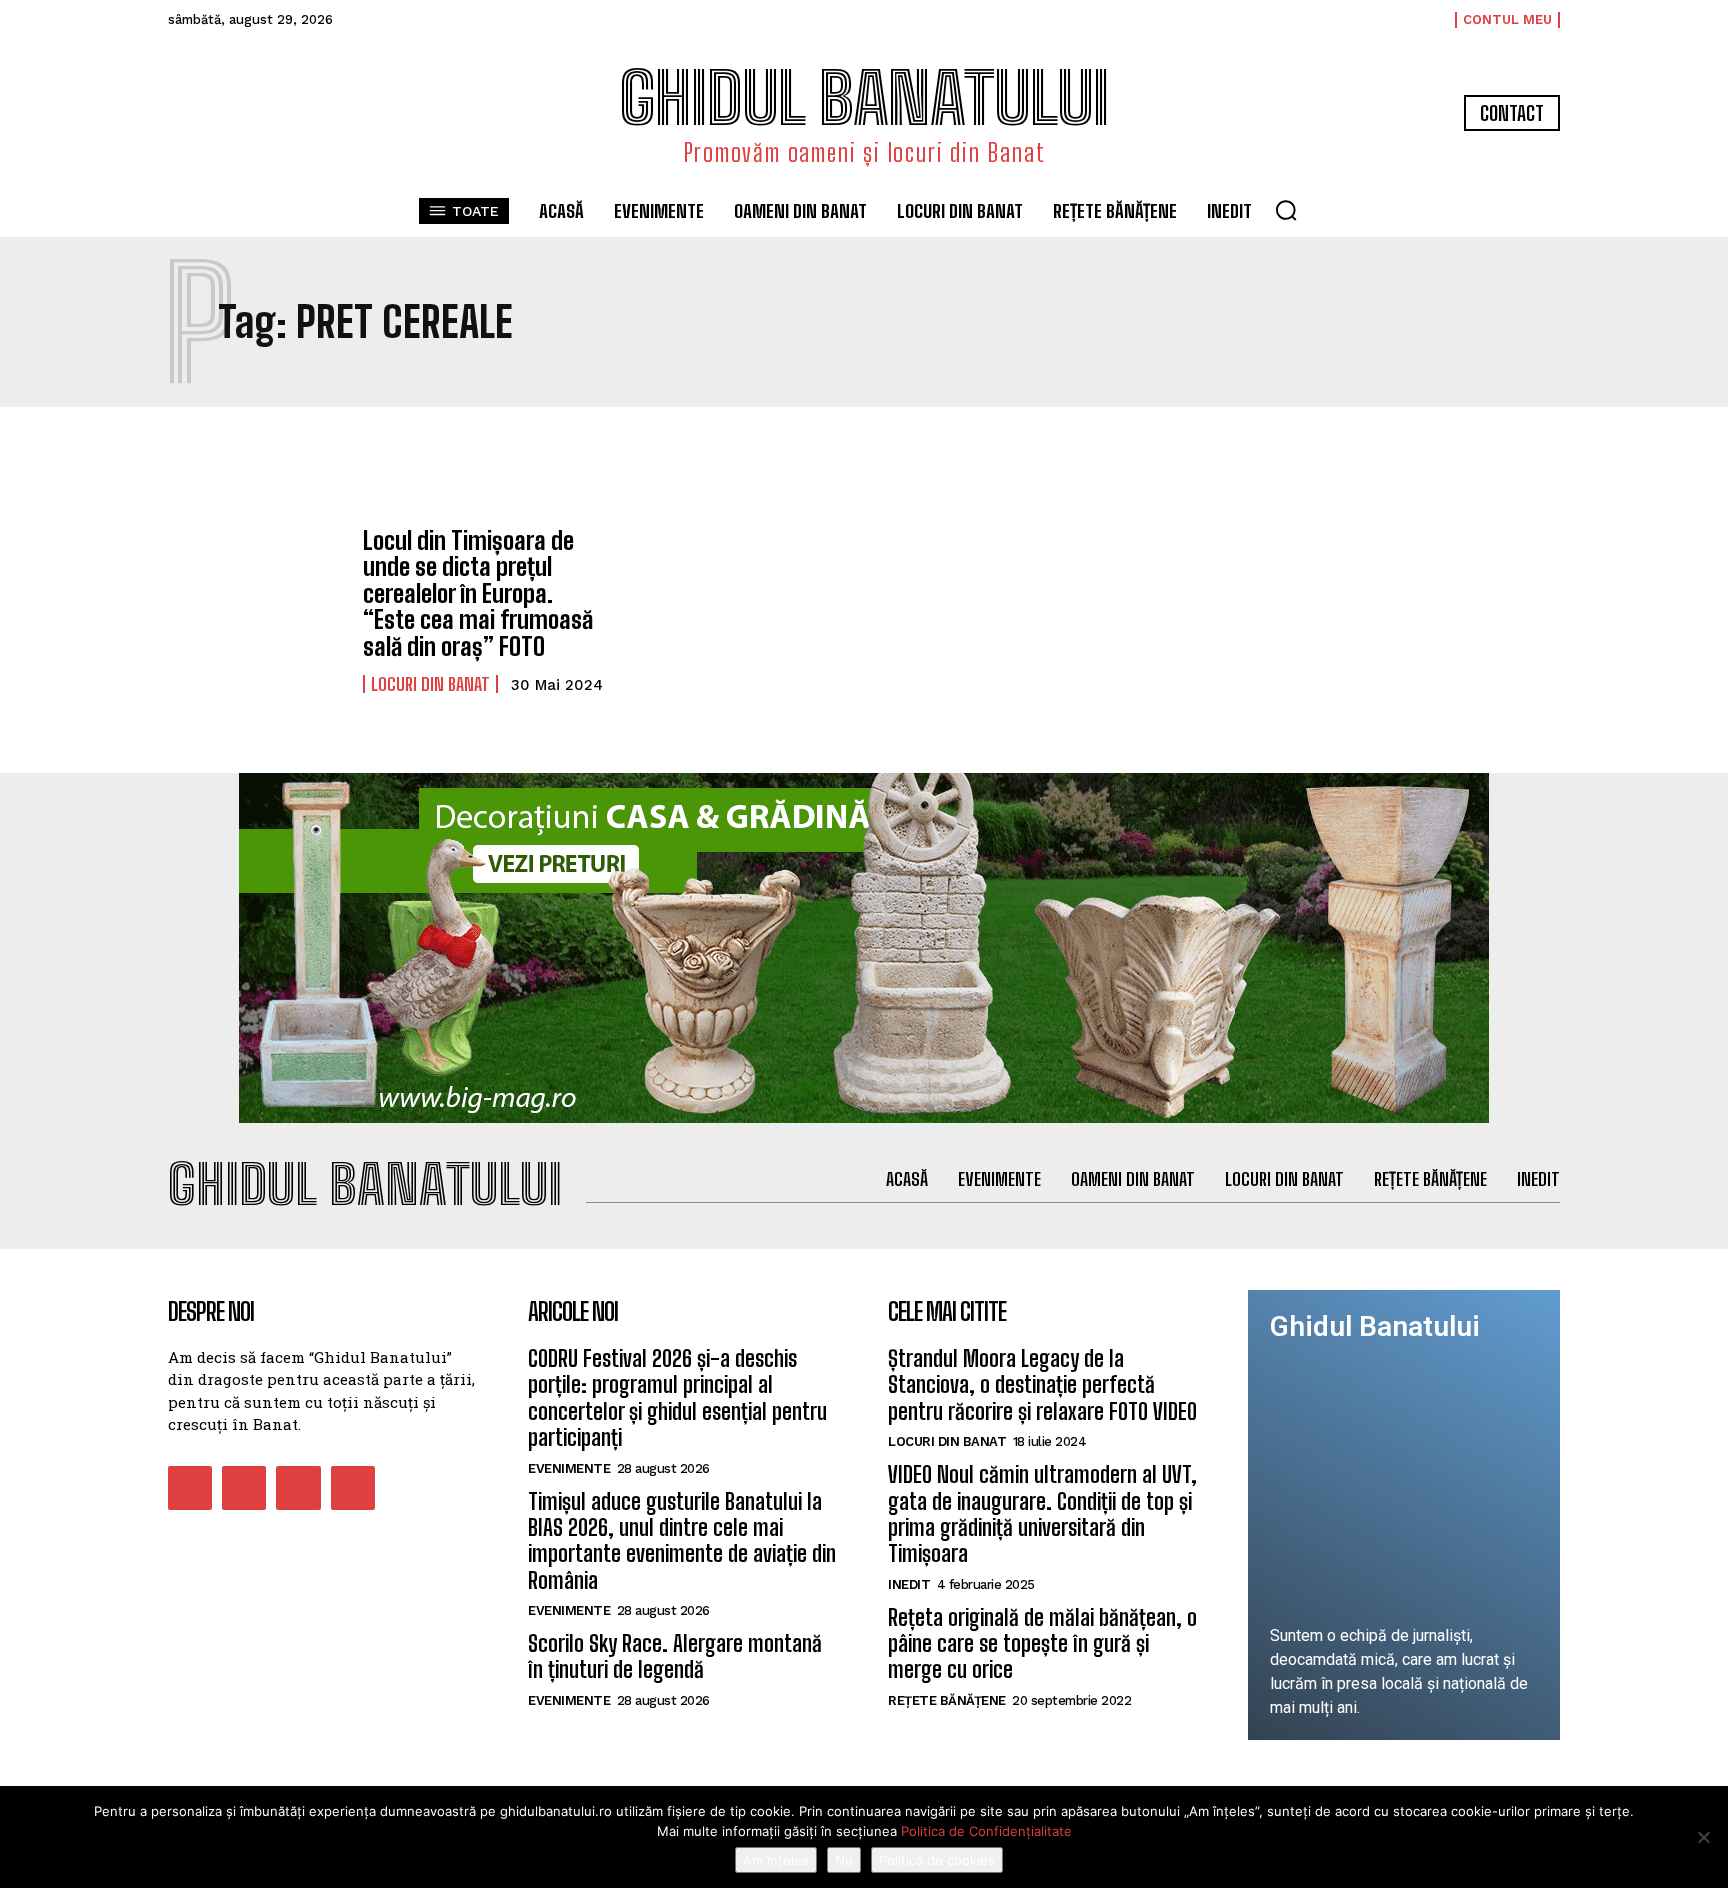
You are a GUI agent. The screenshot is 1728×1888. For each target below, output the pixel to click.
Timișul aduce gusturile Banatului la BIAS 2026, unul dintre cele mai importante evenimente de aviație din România (682, 1541)
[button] (1286, 210)
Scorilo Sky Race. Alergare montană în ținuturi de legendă (675, 1656)
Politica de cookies (937, 1860)
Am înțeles (776, 1860)
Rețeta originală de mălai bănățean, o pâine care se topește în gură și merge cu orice (1042, 1644)
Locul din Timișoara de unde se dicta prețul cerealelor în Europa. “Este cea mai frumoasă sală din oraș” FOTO (478, 593)
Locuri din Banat (430, 684)
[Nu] (1703, 1837)
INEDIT (909, 1584)
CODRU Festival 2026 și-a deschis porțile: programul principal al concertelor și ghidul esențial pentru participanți (677, 1398)
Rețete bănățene (947, 1700)
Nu (844, 1860)
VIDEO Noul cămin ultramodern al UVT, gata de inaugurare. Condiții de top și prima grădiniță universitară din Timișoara (1042, 1514)
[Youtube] (353, 1488)
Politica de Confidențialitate (986, 1831)
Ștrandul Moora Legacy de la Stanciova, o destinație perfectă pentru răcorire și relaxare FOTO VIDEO (1042, 1385)
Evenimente (569, 1468)
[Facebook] (190, 1488)
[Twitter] (298, 1488)
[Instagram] (244, 1488)
